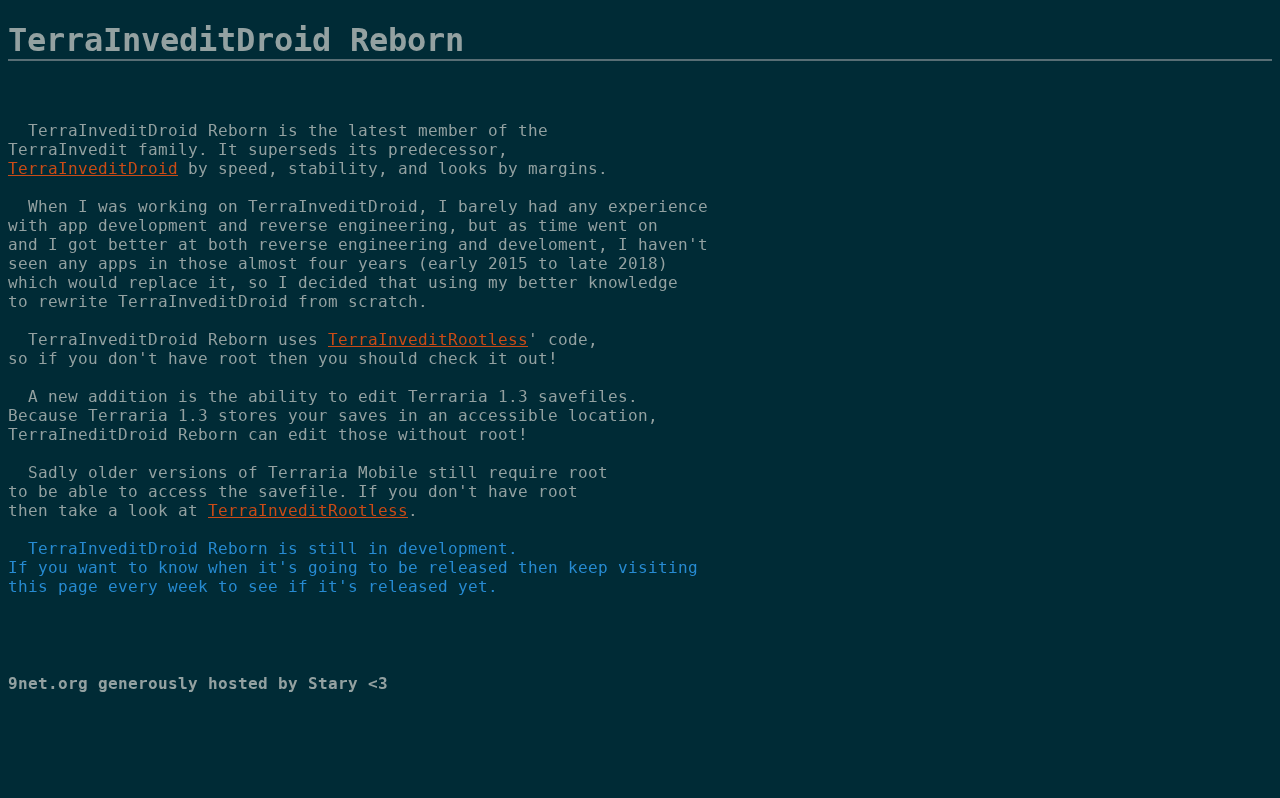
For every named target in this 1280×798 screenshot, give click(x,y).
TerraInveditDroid (93, 168)
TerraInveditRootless (428, 339)
